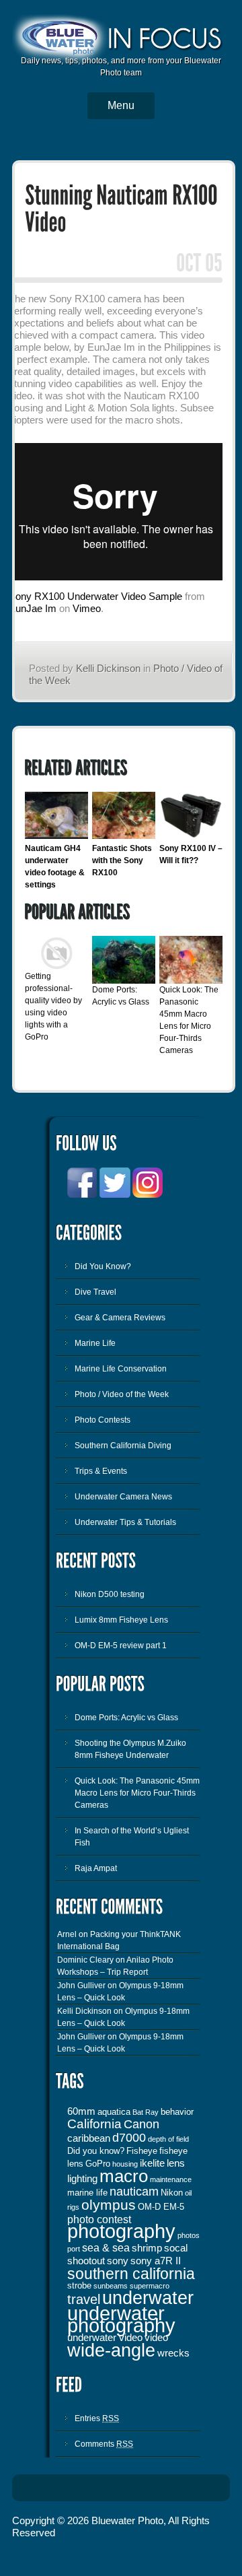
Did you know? (96, 2151)
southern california (131, 2274)
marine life (87, 2193)
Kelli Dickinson (108, 668)
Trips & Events (101, 1471)
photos (189, 2235)
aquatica (114, 2112)
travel (84, 2299)
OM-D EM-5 (161, 2207)
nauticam (134, 2192)
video (156, 2338)
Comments (104, 2444)
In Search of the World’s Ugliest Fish (132, 1837)
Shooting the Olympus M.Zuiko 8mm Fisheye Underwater (130, 1749)
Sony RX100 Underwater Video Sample (95, 596)
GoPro (98, 2164)
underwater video (105, 2338)
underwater (148, 2298)
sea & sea (106, 2247)
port (74, 2249)
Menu (121, 105)
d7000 (129, 2138)
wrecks (173, 2353)
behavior (177, 2112)
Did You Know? (103, 1266)
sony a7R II (156, 2261)
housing (125, 2164)
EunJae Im (33, 608)
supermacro (150, 2286)
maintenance (171, 2179)
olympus (109, 2205)
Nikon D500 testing (110, 1594)
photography (121, 2231)
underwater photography (121, 2319)
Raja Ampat (96, 1868)
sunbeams (111, 2286)
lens (176, 2163)
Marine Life (95, 1343)
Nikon (172, 2193)
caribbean (89, 2138)
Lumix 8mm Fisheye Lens (121, 1620)
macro (124, 2176)
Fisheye (142, 2151)
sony (118, 2261)
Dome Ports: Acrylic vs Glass (126, 1718)
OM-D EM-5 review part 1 (121, 1646)
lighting (82, 2179)
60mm (81, 2111)
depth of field (168, 2139)
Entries (97, 2418)
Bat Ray (146, 2112)
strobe (79, 2285)
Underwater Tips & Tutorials (125, 1522)
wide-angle (111, 2350)
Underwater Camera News (123, 1497)
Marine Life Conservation (121, 1369)
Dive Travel (95, 1292)
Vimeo (87, 608)
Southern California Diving (123, 1446)
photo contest (99, 2219)
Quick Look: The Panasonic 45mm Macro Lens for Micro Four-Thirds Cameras (137, 1793)
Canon (142, 2124)
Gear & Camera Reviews (120, 1318)
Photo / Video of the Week (122, 1394)
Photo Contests (103, 1420)
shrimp (147, 2248)
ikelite (152, 2163)
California (94, 2124)
